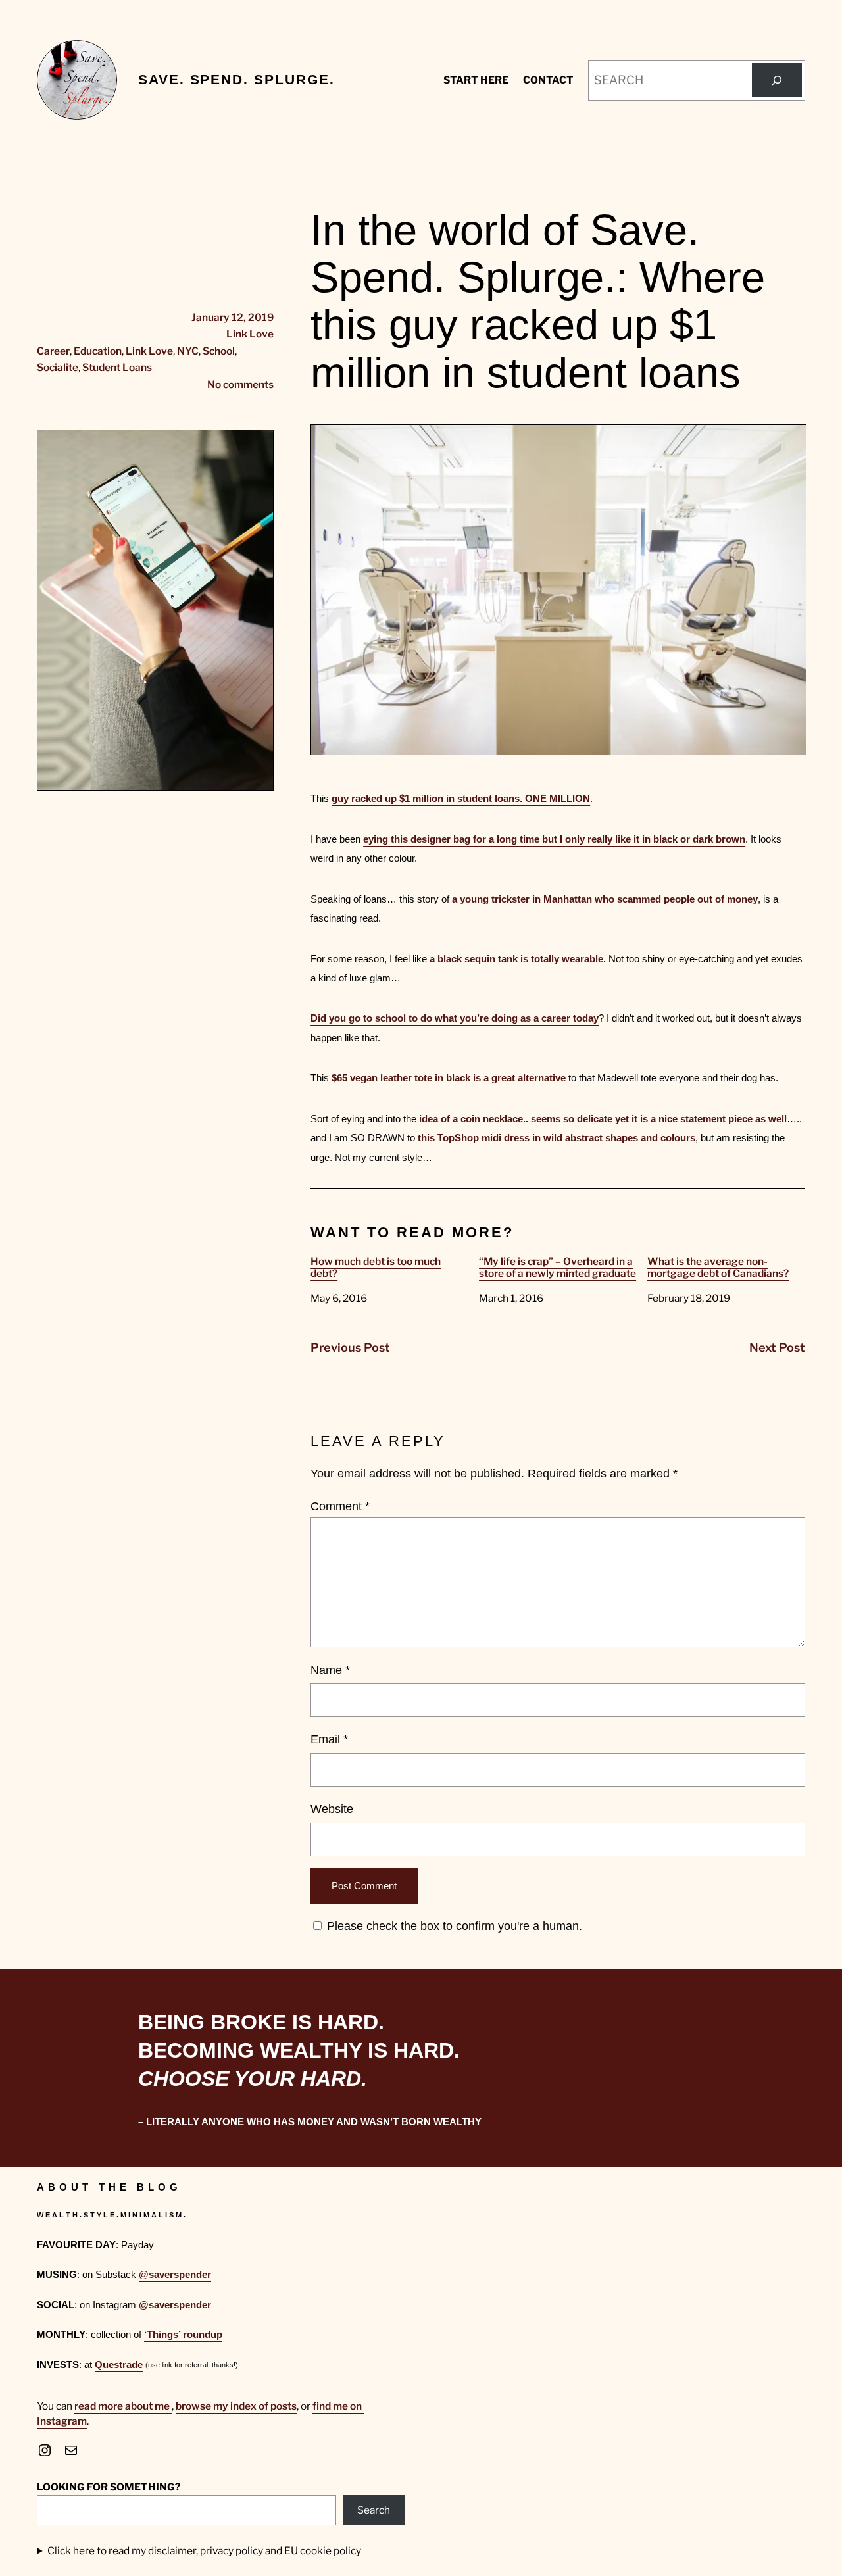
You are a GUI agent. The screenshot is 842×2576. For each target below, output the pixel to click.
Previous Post (350, 1348)
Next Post (777, 1348)
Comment (340, 1506)
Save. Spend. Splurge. (236, 80)
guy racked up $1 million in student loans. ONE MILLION (461, 798)
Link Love (250, 334)
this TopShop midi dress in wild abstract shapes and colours (557, 1138)
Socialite (58, 367)
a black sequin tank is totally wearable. (518, 959)
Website (332, 1809)
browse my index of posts (236, 2406)
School (219, 351)
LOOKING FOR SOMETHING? (109, 2487)
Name (330, 1670)
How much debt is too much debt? (376, 1268)
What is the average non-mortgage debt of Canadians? (718, 1268)
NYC (188, 351)
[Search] (777, 80)
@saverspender (175, 2274)
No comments (240, 384)
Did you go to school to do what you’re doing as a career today (455, 1018)
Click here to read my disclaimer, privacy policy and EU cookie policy (204, 2551)
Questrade (119, 2365)
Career (53, 351)
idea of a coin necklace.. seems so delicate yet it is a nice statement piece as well (603, 1119)
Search (374, 2510)
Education (98, 351)
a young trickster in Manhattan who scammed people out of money (605, 899)
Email (329, 1739)
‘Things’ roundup (183, 2334)
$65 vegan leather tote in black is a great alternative (449, 1078)
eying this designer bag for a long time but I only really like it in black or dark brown (554, 839)
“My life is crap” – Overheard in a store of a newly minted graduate (557, 1268)
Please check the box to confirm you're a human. (453, 1926)
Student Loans (117, 367)
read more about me (123, 2406)
